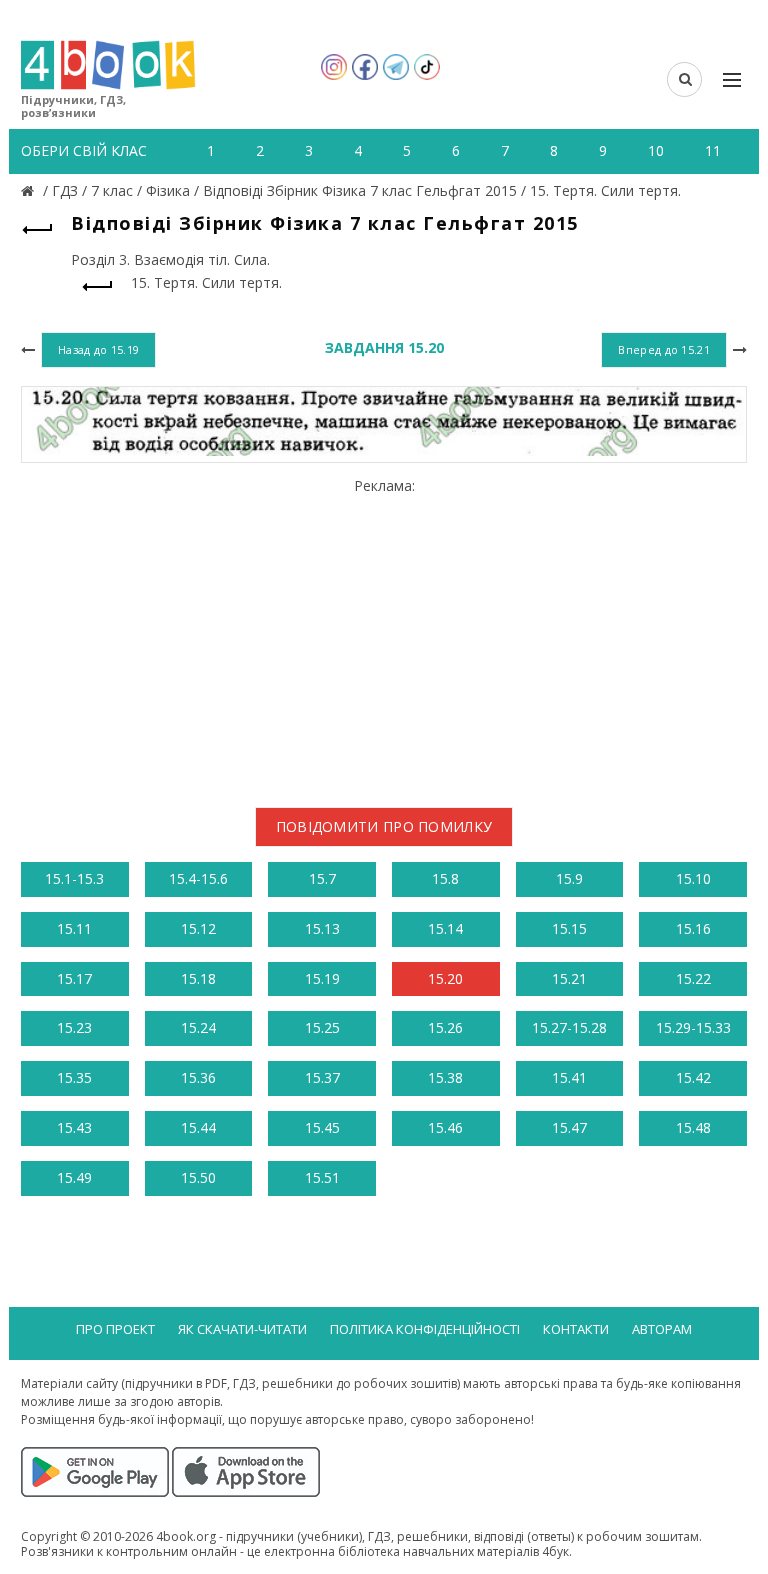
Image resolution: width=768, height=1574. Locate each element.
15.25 (322, 1027)
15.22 (693, 978)
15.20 (445, 978)
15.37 (322, 1077)
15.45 (322, 1127)
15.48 (693, 1127)
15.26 (445, 1027)
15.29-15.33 (693, 1027)
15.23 (74, 1027)
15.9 (569, 878)
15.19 (322, 978)
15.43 (74, 1127)
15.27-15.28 (569, 1027)
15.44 (198, 1127)
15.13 (322, 928)
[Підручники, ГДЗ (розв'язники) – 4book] (30, 190)
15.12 (198, 928)
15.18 (198, 978)
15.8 (445, 878)
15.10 (693, 878)
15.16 (693, 928)
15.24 (198, 1027)
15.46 (445, 1127)
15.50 (198, 1177)
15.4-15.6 (198, 878)
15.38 (445, 1077)
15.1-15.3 (74, 878)
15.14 (445, 928)
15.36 (198, 1077)
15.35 (74, 1077)
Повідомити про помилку (384, 826)
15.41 (569, 1077)
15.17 (74, 978)
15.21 (569, 978)
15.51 (322, 1177)
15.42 (693, 1077)
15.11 (74, 928)
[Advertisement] (384, 635)
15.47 (569, 1127)
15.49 (74, 1177)
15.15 (569, 928)
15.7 (322, 878)
